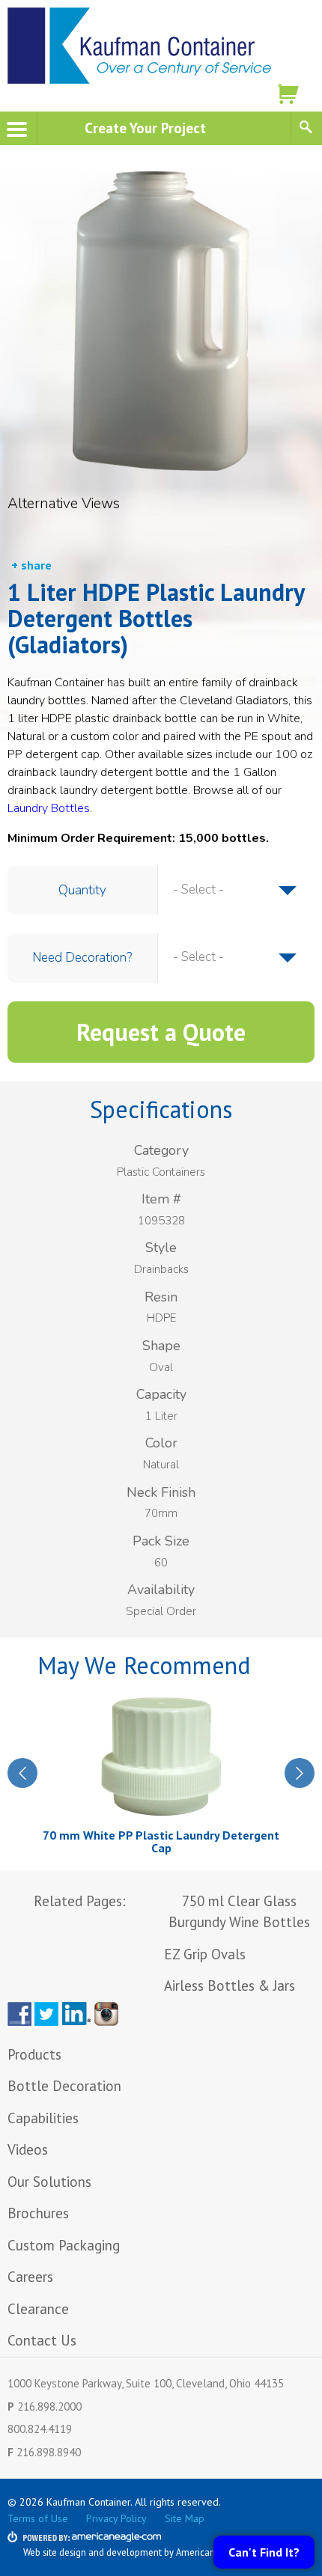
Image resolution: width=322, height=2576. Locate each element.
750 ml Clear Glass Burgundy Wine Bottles (239, 1912)
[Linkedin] (76, 2014)
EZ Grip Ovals (205, 1954)
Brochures (38, 2213)
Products (34, 2054)
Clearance (38, 2309)
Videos (28, 2149)
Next (300, 1773)
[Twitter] (46, 2014)
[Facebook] (19, 2014)
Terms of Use (38, 2518)
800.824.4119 (40, 2429)
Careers (30, 2277)
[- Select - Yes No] (235, 957)
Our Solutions (49, 2182)
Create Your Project (145, 128)
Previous (22, 1773)
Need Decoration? (82, 958)
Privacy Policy (116, 2518)
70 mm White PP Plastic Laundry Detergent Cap (161, 1842)
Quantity (82, 890)
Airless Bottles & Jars (230, 1986)
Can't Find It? (264, 2552)
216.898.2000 (49, 2406)
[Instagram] (109, 2014)
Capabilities (43, 2118)
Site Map (185, 2518)
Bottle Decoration (64, 2086)
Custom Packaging (66, 2245)
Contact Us (42, 2340)
